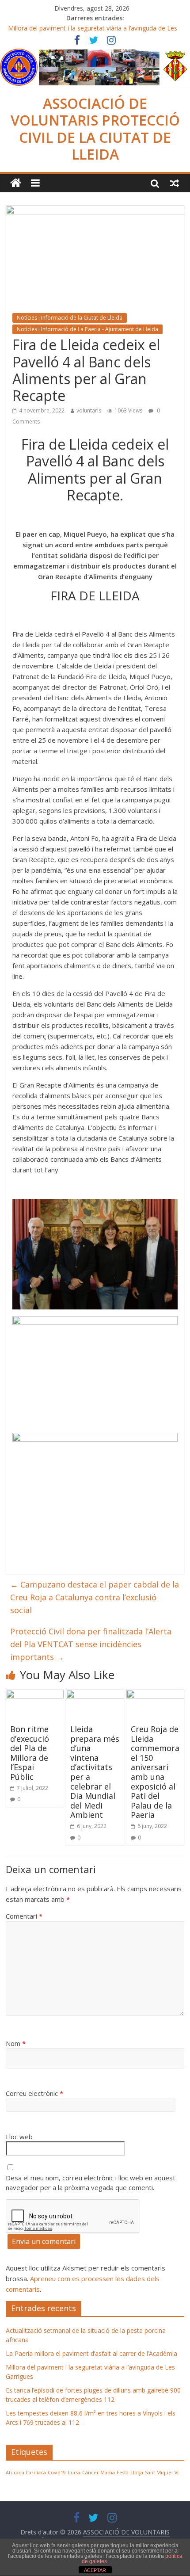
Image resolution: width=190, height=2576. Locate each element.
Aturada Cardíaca (26, 2473)
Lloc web (19, 2137)
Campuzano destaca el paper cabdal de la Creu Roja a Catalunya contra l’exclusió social (95, 1597)
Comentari (24, 1916)
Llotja (137, 2473)
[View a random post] (175, 183)
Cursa (74, 2473)
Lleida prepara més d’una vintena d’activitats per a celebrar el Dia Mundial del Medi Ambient (95, 1772)
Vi (177, 2473)
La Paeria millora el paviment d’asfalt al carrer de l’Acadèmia (91, 2353)
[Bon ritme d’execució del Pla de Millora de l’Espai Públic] (35, 1695)
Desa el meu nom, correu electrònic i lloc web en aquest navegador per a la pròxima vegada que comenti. (91, 2183)
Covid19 (57, 2473)
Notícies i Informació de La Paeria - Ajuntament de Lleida (87, 329)
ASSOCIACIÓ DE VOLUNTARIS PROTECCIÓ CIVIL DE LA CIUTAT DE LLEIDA (95, 129)
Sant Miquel (159, 2473)
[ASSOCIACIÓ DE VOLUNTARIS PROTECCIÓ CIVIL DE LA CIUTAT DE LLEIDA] (95, 54)
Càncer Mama (99, 2473)
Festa (123, 2473)
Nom (16, 2043)
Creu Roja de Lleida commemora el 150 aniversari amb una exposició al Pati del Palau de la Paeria (155, 1772)
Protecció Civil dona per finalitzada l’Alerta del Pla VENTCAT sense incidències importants (91, 1644)
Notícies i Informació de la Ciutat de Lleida (70, 318)
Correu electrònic (34, 2093)
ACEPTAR (95, 2570)
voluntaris (89, 410)
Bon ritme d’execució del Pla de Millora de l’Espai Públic (30, 1753)
